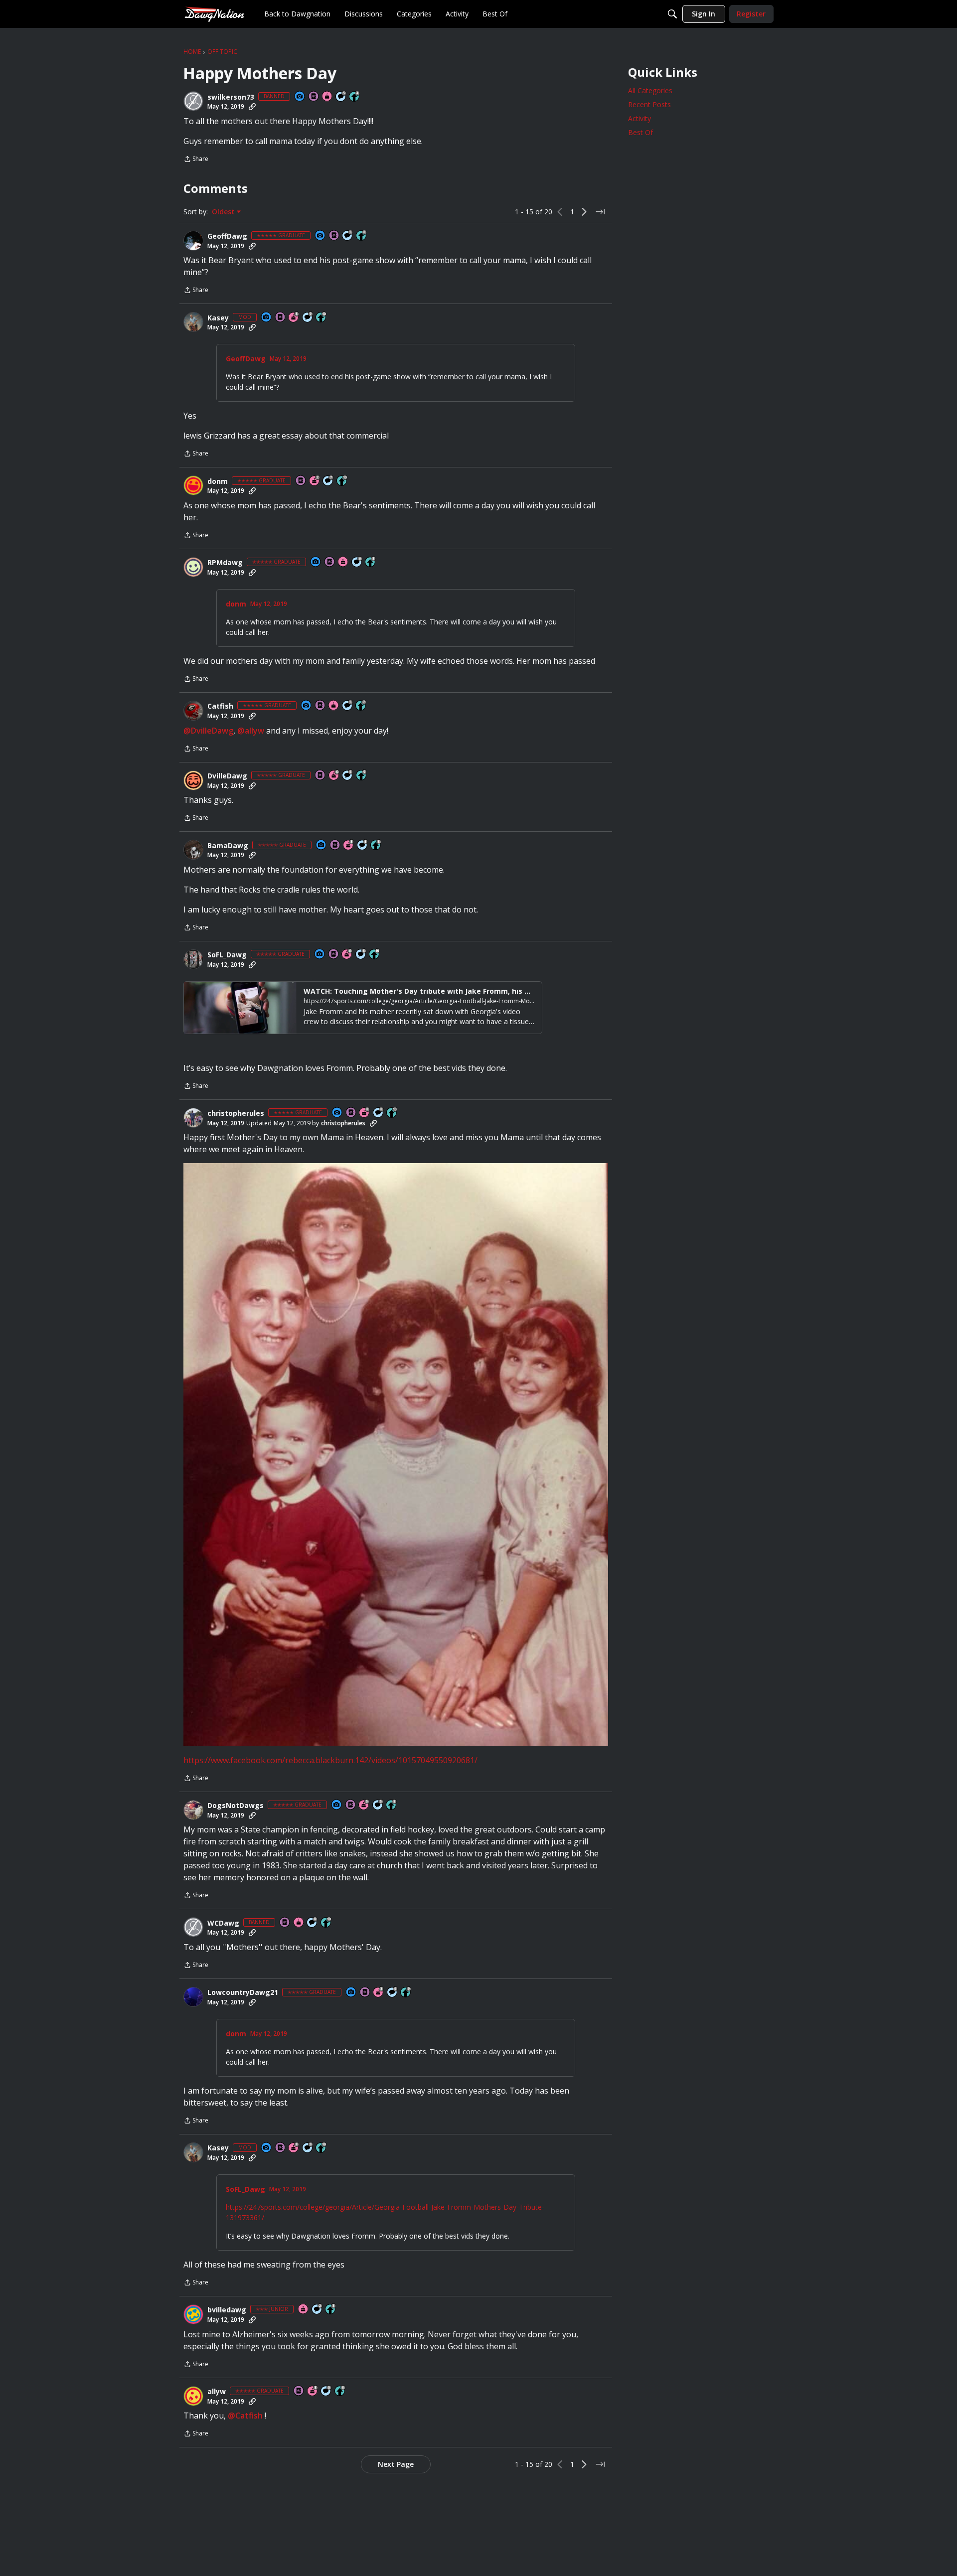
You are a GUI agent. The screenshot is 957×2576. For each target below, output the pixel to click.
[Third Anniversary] (379, 1993)
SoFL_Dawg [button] (227, 955)
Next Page (396, 2464)
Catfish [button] (220, 706)
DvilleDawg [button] (227, 776)
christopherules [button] (236, 1113)
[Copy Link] (252, 107)
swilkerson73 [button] (231, 97)
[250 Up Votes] (355, 97)
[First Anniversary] (327, 97)
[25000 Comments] (308, 318)
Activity (639, 118)
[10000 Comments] (361, 955)
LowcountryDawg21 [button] (243, 1992)
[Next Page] (584, 212)
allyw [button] (217, 2392)
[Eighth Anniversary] (294, 318)
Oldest (224, 212)
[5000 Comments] (328, 481)
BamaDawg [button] (228, 846)
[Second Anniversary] (315, 481)
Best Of (640, 132)
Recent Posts (649, 104)
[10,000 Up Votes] (321, 318)
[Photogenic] (300, 97)
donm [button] (218, 481)
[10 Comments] (318, 2310)
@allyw (251, 731)
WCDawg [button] (223, 1923)
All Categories (650, 90)
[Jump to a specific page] (600, 212)
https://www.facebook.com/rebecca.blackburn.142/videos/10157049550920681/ (330, 1760)
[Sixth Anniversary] (334, 776)
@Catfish (245, 2416)
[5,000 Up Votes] (362, 776)
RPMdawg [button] (225, 563)
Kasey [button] (218, 318)
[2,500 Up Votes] (362, 236)
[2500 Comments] (357, 562)
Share (196, 160)
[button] (193, 101)
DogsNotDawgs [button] (236, 1806)
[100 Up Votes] (331, 2310)
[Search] (672, 14)
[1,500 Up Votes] (361, 706)
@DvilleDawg (208, 731)
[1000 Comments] (341, 97)
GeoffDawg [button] (227, 236)
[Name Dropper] (314, 97)
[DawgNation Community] (214, 14)
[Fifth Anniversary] (364, 1805)
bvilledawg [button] (227, 2310)
